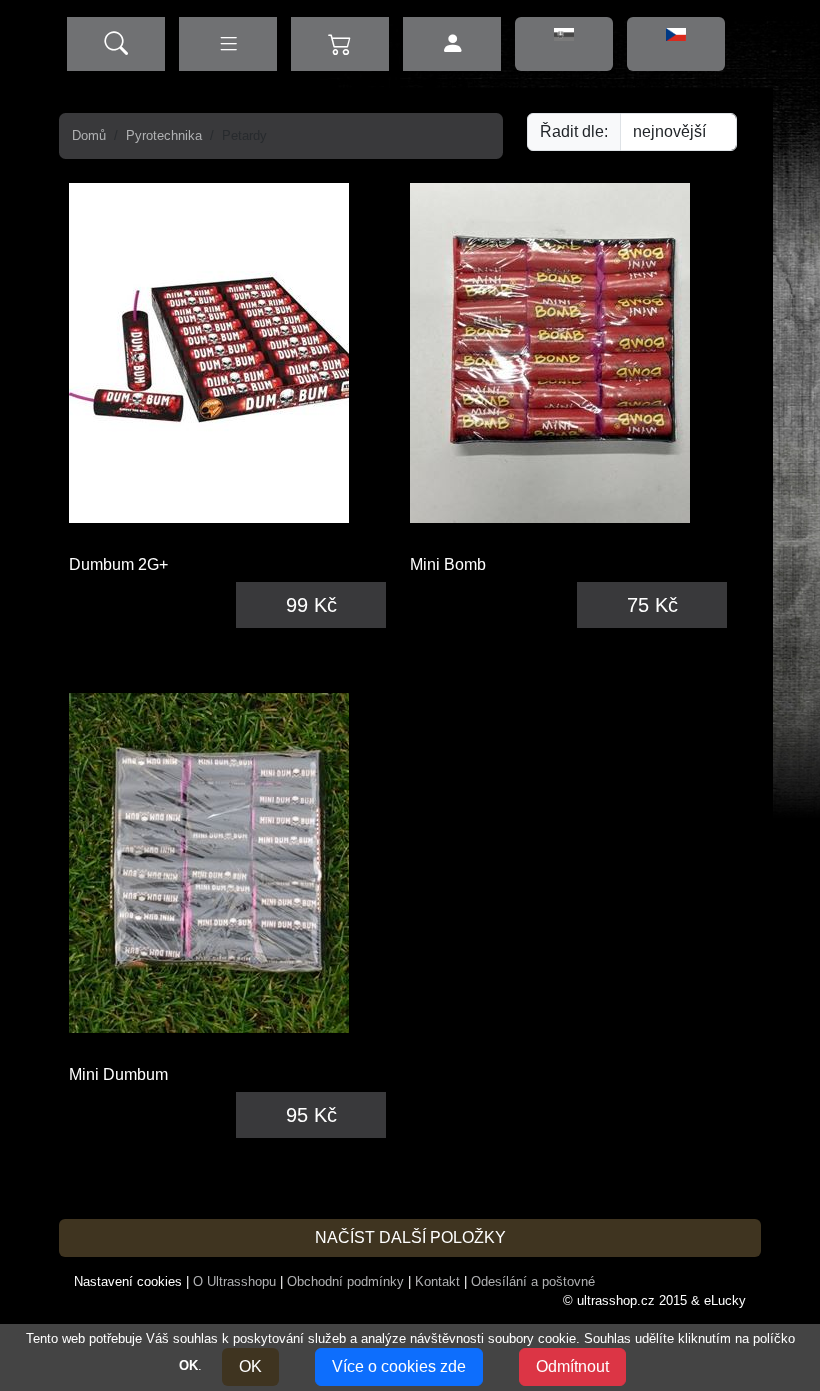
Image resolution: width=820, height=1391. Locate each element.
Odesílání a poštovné (533, 1281)
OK (250, 1366)
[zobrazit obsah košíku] (340, 44)
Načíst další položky (410, 1237)
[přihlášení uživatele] (452, 44)
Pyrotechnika (164, 135)
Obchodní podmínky (345, 1281)
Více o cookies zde (399, 1366)
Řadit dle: (574, 131)
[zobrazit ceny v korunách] (676, 44)
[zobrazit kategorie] (228, 44)
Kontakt (437, 1281)
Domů (89, 135)
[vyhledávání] (116, 44)
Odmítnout (572, 1366)
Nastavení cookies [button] (128, 1281)
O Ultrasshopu (234, 1281)
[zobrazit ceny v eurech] (564, 44)
